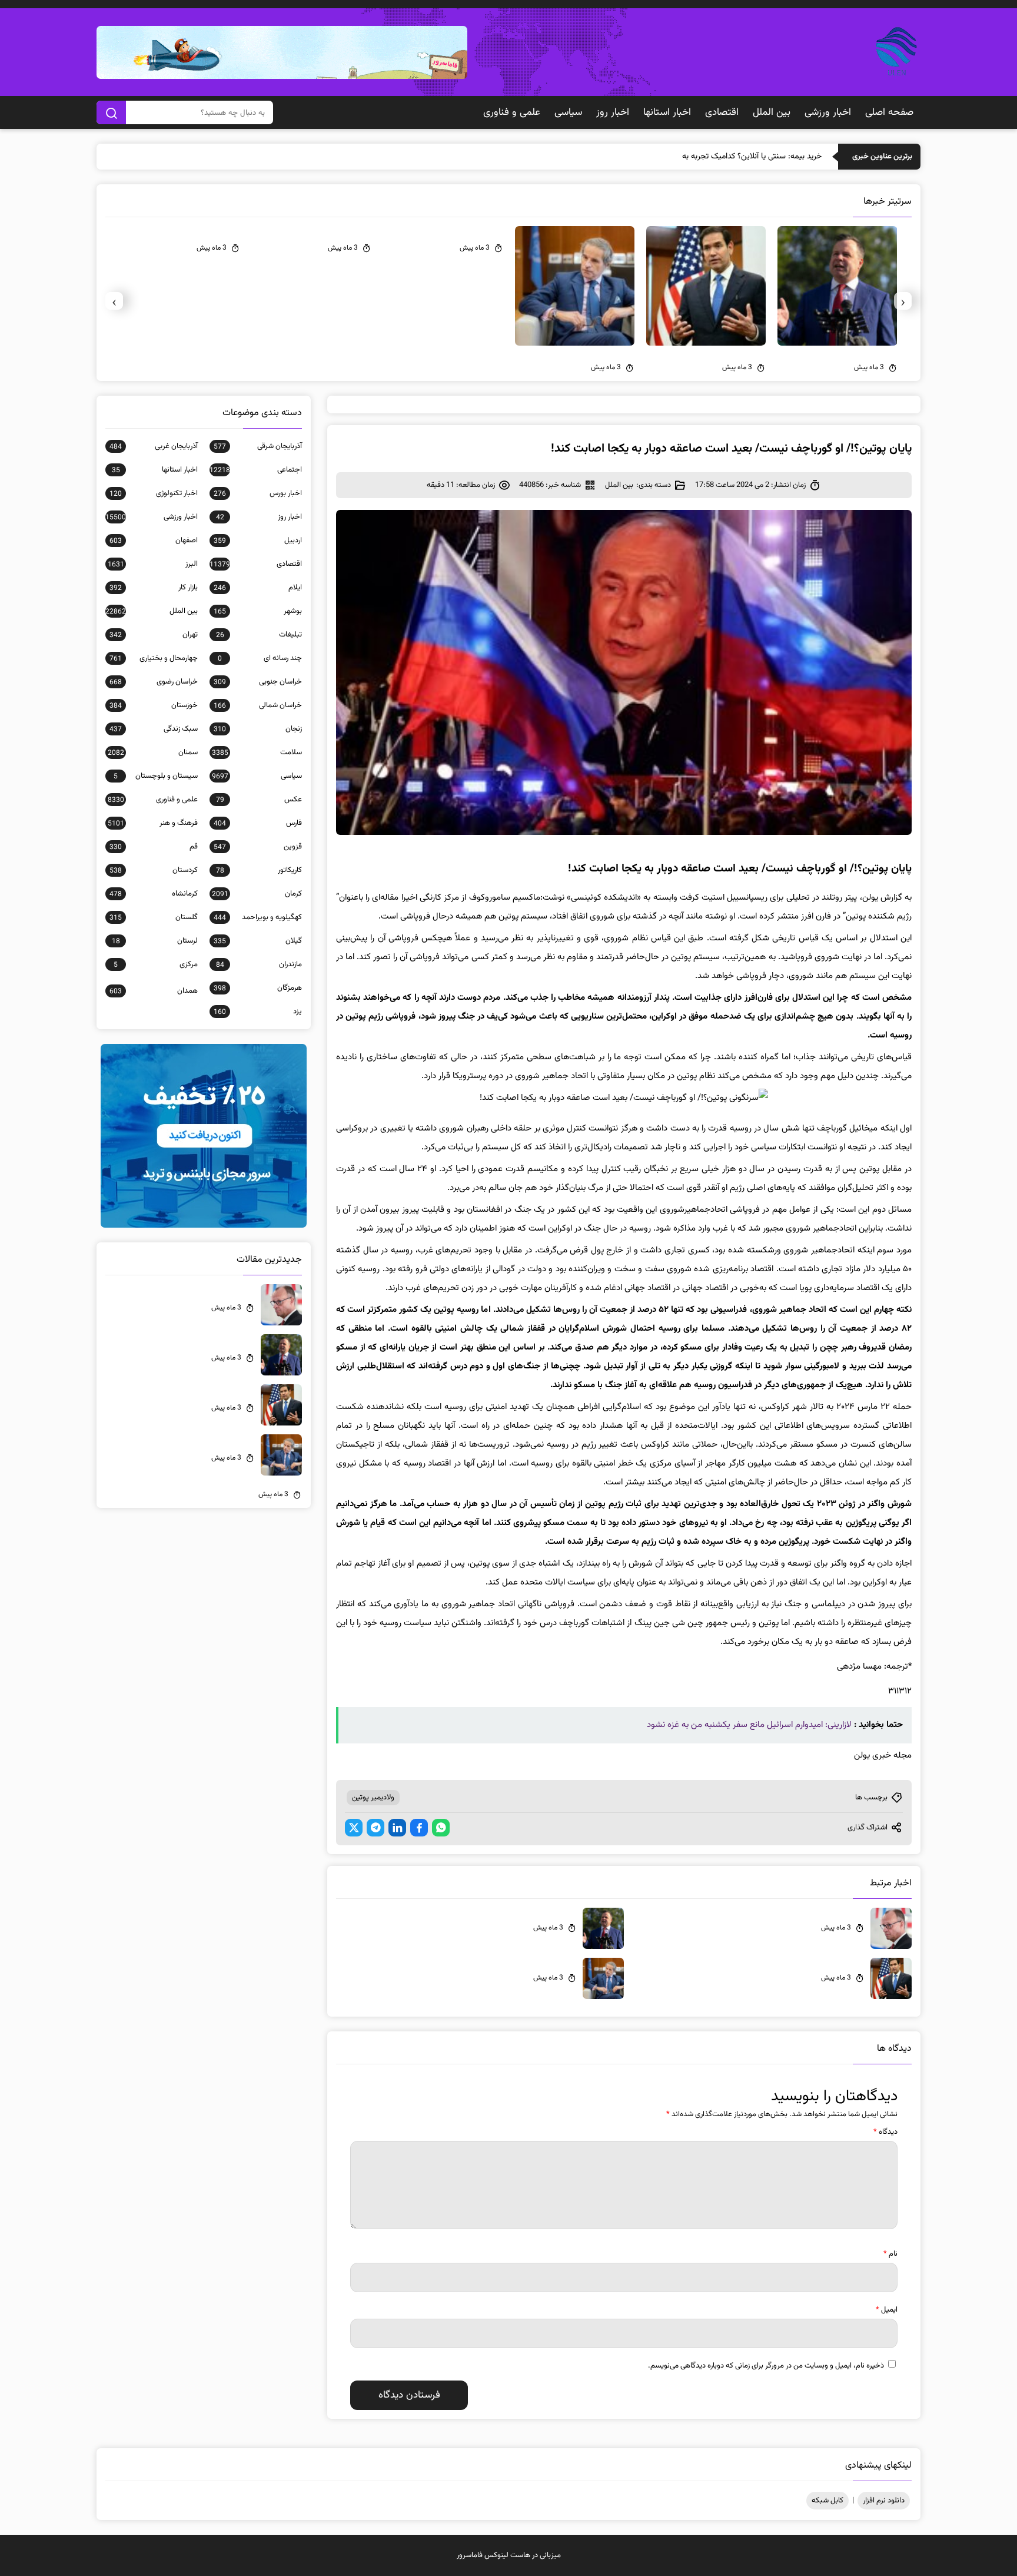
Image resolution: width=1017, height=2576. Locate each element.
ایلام (258, 588)
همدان (154, 991)
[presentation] (903, 301)
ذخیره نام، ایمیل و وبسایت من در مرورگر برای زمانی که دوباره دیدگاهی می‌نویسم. (766, 2366)
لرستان (155, 941)
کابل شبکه (827, 2501)
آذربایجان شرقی (258, 446)
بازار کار (154, 588)
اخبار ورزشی (828, 112)
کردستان (154, 870)
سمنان (153, 752)
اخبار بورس (258, 493)
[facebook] (419, 1828)
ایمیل (887, 2310)
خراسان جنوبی (258, 682)
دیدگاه (885, 2132)
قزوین (258, 847)
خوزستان (154, 705)
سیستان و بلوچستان (156, 776)
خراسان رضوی (154, 682)
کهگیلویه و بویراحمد (258, 917)
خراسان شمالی (258, 705)
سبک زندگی (154, 729)
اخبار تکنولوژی (154, 493)
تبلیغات (259, 635)
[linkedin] (397, 1828)
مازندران (259, 964)
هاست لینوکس (507, 2555)
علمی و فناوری (512, 112)
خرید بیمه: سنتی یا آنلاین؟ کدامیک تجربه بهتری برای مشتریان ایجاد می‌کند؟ (701, 157)
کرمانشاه (154, 894)
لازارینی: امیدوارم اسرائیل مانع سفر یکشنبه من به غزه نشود (749, 1725)
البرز (153, 564)
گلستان (154, 917)
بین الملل (772, 112)
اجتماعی (256, 470)
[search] (111, 112)
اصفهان (154, 541)
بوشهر (258, 611)
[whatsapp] (441, 1828)
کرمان (257, 894)
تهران (154, 635)
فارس (258, 823)
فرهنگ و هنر (153, 823)
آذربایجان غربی (154, 446)
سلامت (257, 752)
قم (154, 847)
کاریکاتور (259, 870)
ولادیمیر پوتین (373, 1798)
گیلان (258, 941)
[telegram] (375, 1828)
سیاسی (568, 112)
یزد (258, 1012)
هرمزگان (258, 988)
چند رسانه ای (260, 658)
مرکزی (156, 964)
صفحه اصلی (889, 112)
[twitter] (354, 1828)
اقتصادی (722, 112)
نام (890, 2254)
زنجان (258, 729)
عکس (259, 800)
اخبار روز (613, 112)
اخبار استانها (667, 112)
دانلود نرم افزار (884, 2501)
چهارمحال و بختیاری (154, 658)
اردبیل (258, 541)
